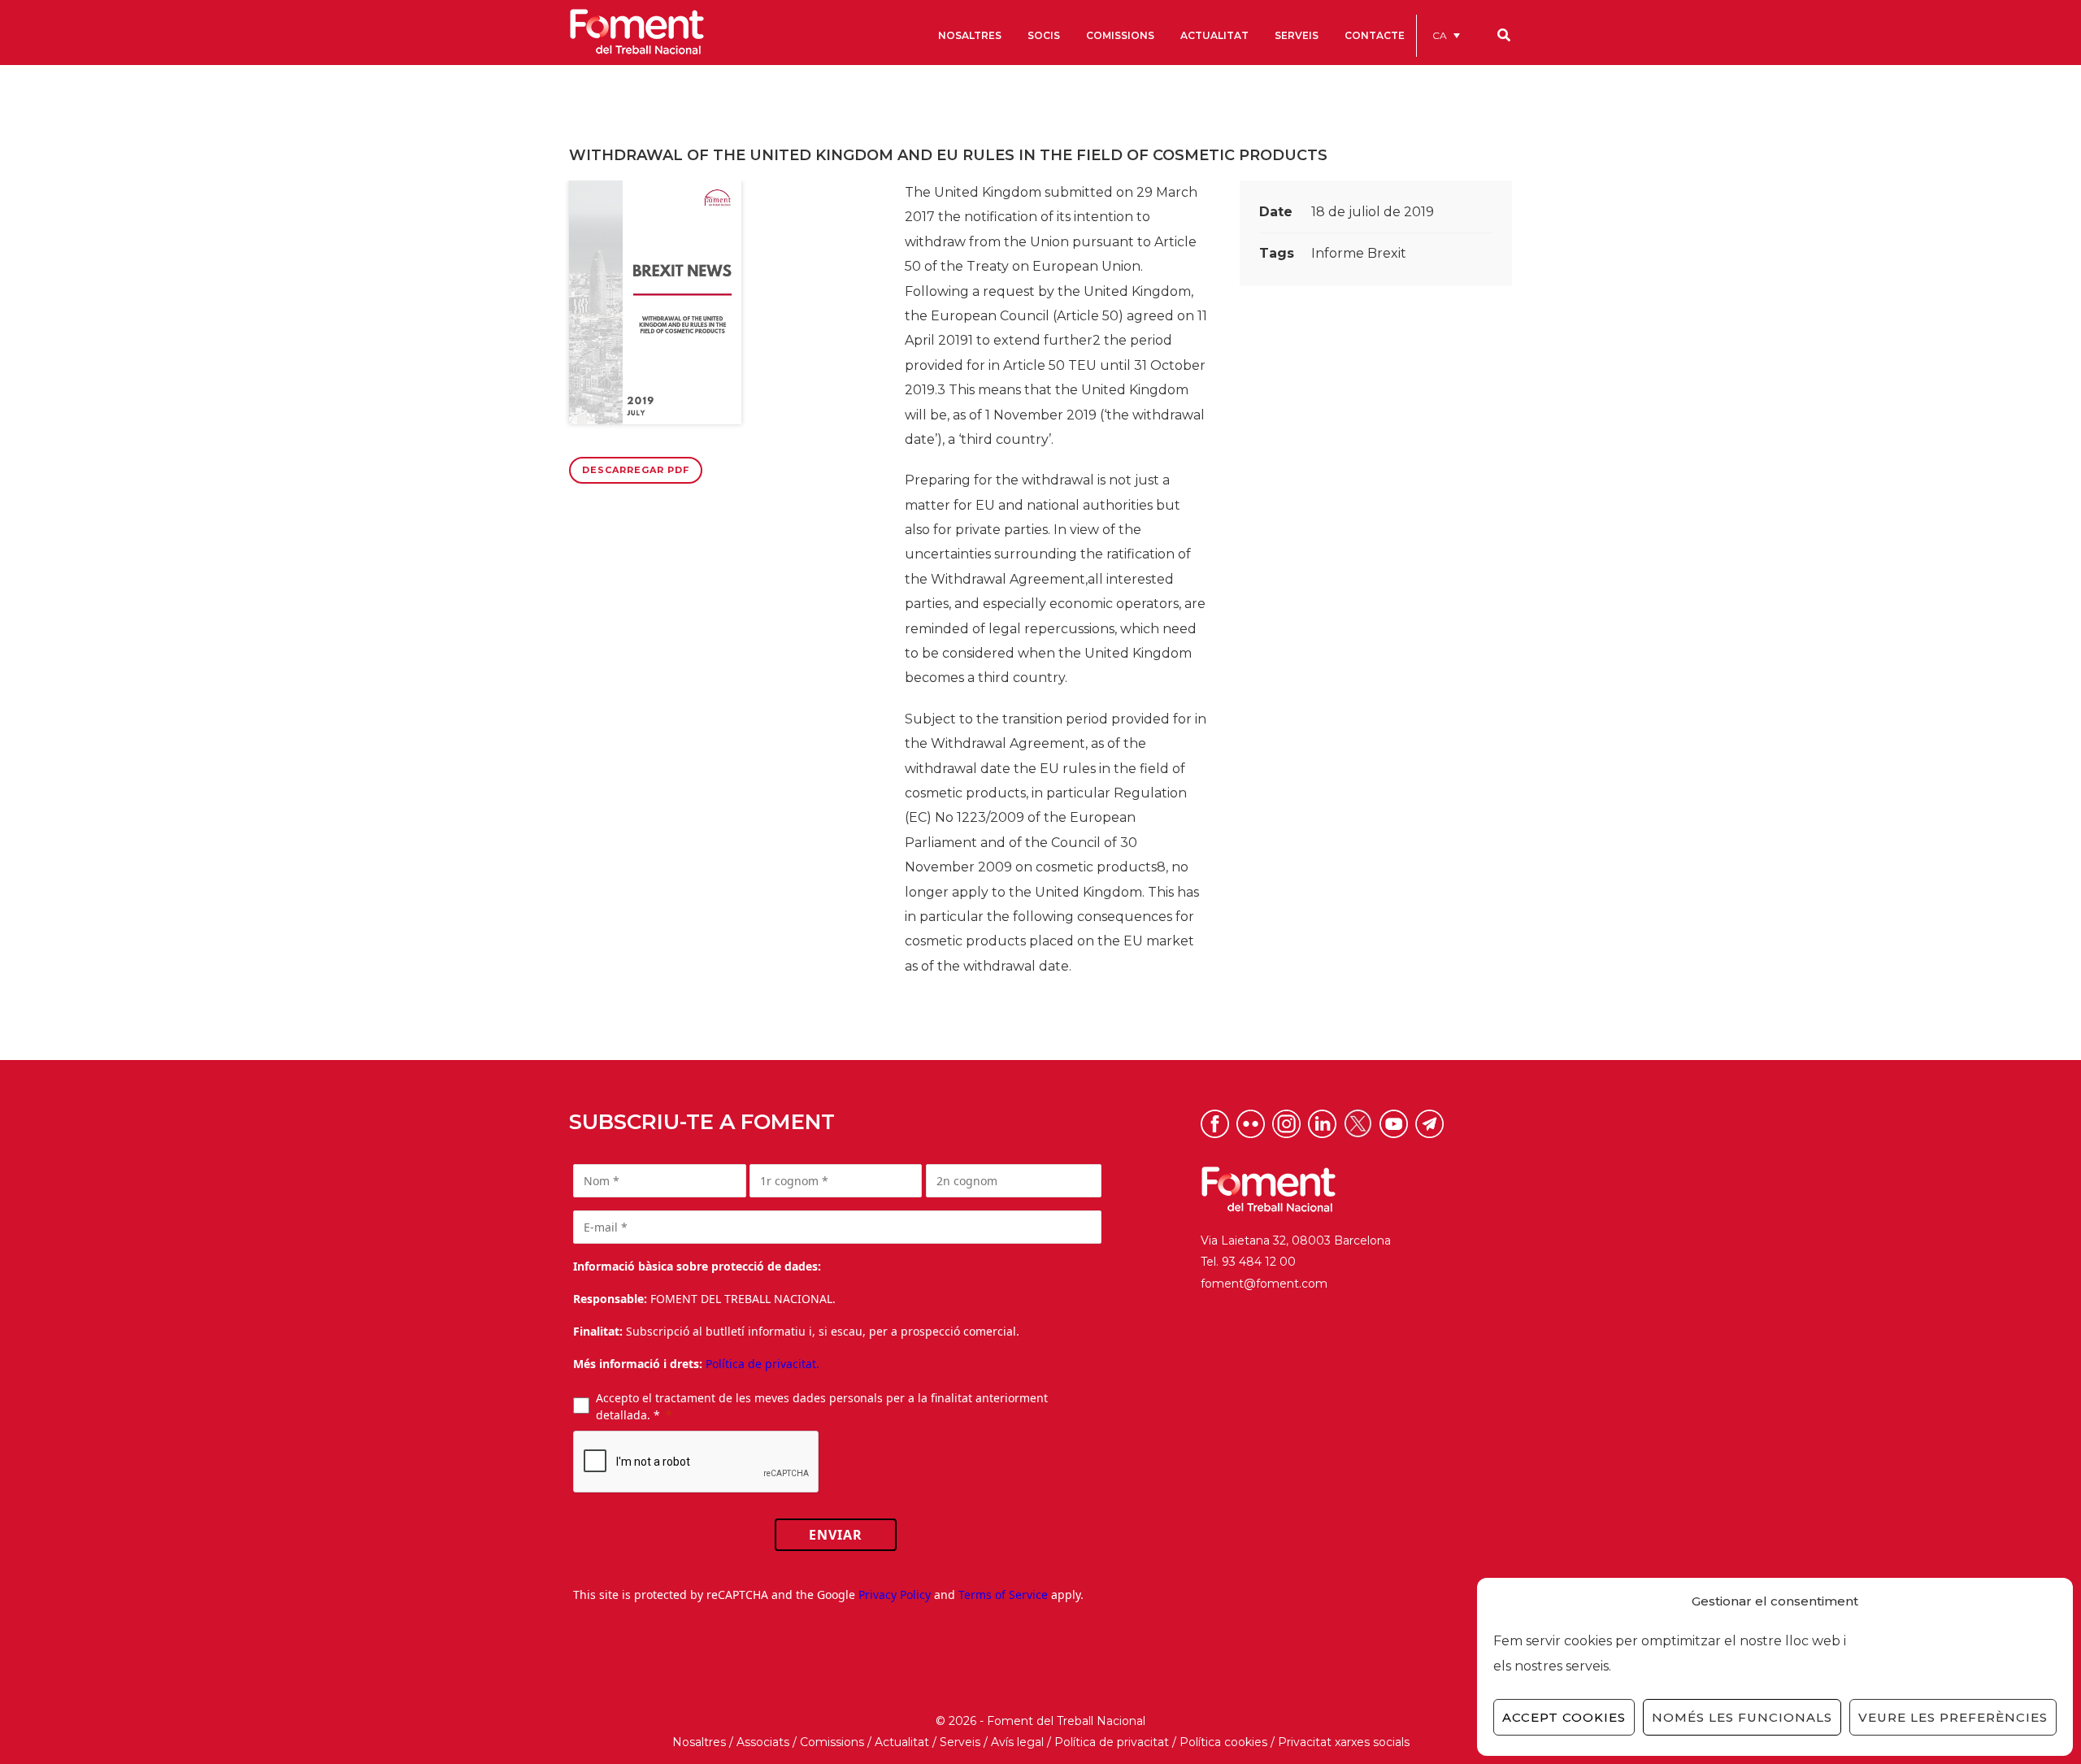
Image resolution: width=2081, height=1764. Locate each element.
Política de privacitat (1112, 1742)
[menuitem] (1446, 35)
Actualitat (902, 1742)
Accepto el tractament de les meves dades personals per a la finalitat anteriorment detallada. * (822, 1406)
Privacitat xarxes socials (1344, 1742)
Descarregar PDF (636, 470)
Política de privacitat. (762, 1364)
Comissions (832, 1742)
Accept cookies (1564, 1717)
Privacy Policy (895, 1595)
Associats (763, 1742)
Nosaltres (699, 1742)
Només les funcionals (1742, 1717)
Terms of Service (1003, 1595)
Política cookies (1223, 1742)
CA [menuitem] (1440, 35)
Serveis (960, 1742)
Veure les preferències (1953, 1717)
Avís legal (1017, 1742)
